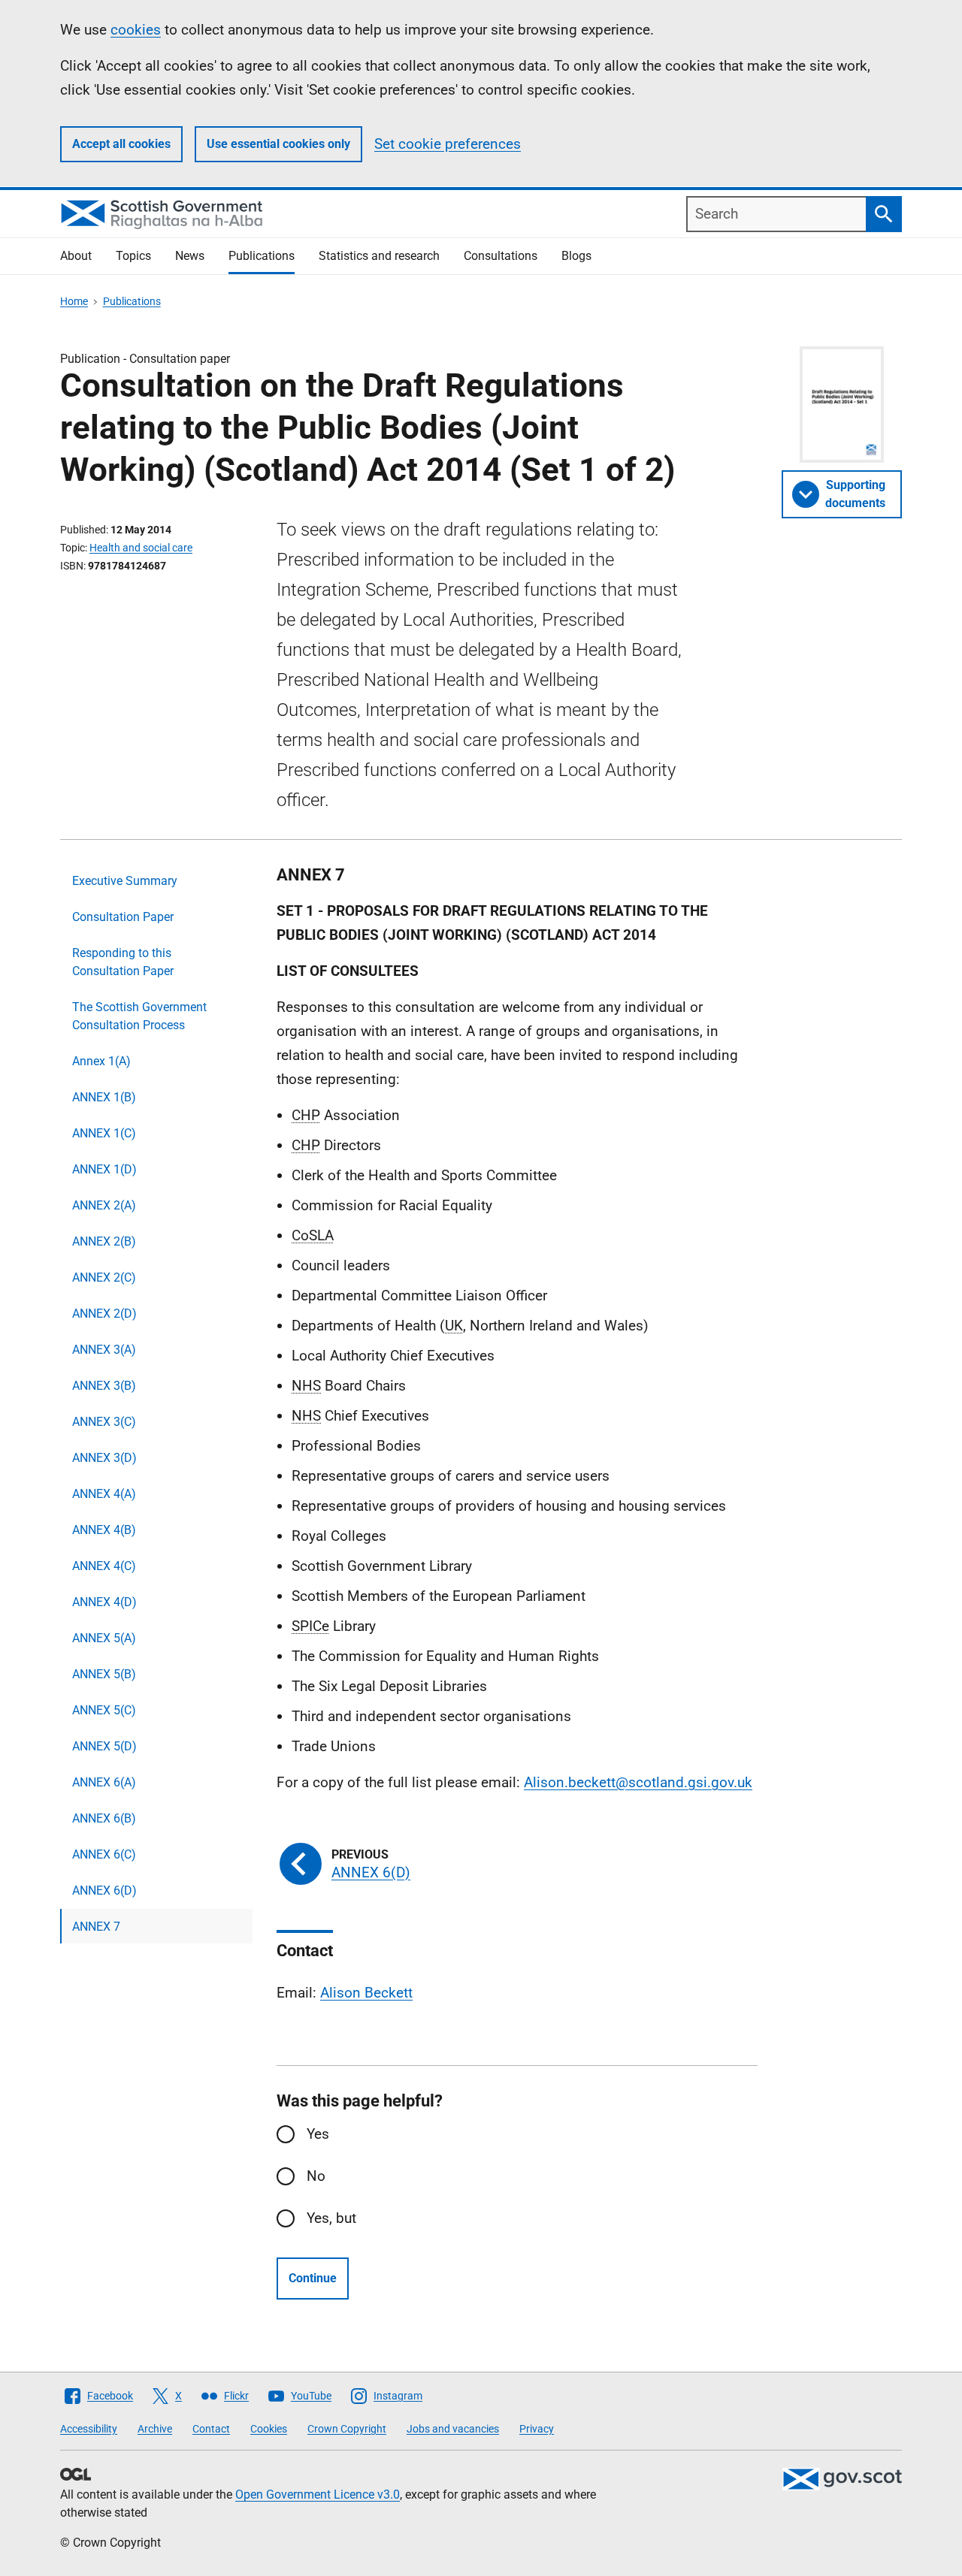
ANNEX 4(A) (104, 1494)
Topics (133, 256)
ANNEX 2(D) (104, 1314)
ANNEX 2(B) (104, 1241)
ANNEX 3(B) (104, 1386)
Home (74, 301)
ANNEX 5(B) (104, 1674)
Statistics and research (379, 256)
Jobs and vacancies (453, 2429)
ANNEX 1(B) (104, 1097)
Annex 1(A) (101, 1061)
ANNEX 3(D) (104, 1458)
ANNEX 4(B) (104, 1530)
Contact (211, 2429)
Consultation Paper (123, 917)
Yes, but (331, 2218)
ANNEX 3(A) (104, 1350)
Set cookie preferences (448, 144)
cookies (136, 30)
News (190, 256)
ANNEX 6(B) (104, 1818)
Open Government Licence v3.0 (318, 2494)
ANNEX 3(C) (104, 1422)
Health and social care (141, 548)
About (76, 256)
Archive (155, 2429)
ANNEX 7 (96, 1927)
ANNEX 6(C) (104, 1854)
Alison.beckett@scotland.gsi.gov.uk (638, 1782)
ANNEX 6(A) (104, 1782)
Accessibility (89, 2429)
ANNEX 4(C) (104, 1566)
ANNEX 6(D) (104, 1890)
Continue (313, 2278)
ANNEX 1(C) (104, 1133)
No (316, 2176)
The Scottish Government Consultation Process (139, 1016)
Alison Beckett (366, 1993)
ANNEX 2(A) (104, 1205)
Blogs (576, 256)
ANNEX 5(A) (104, 1638)
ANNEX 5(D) (104, 1746)
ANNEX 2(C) (104, 1277)
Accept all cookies (121, 144)
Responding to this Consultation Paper (123, 962)
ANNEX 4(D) (104, 1602)
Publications (262, 256)
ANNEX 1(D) (104, 1169)
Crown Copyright (347, 2429)
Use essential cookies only (278, 144)
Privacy (537, 2429)
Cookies (269, 2429)
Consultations (501, 256)
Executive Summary (125, 881)
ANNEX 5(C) (104, 1710)
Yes (318, 2134)
